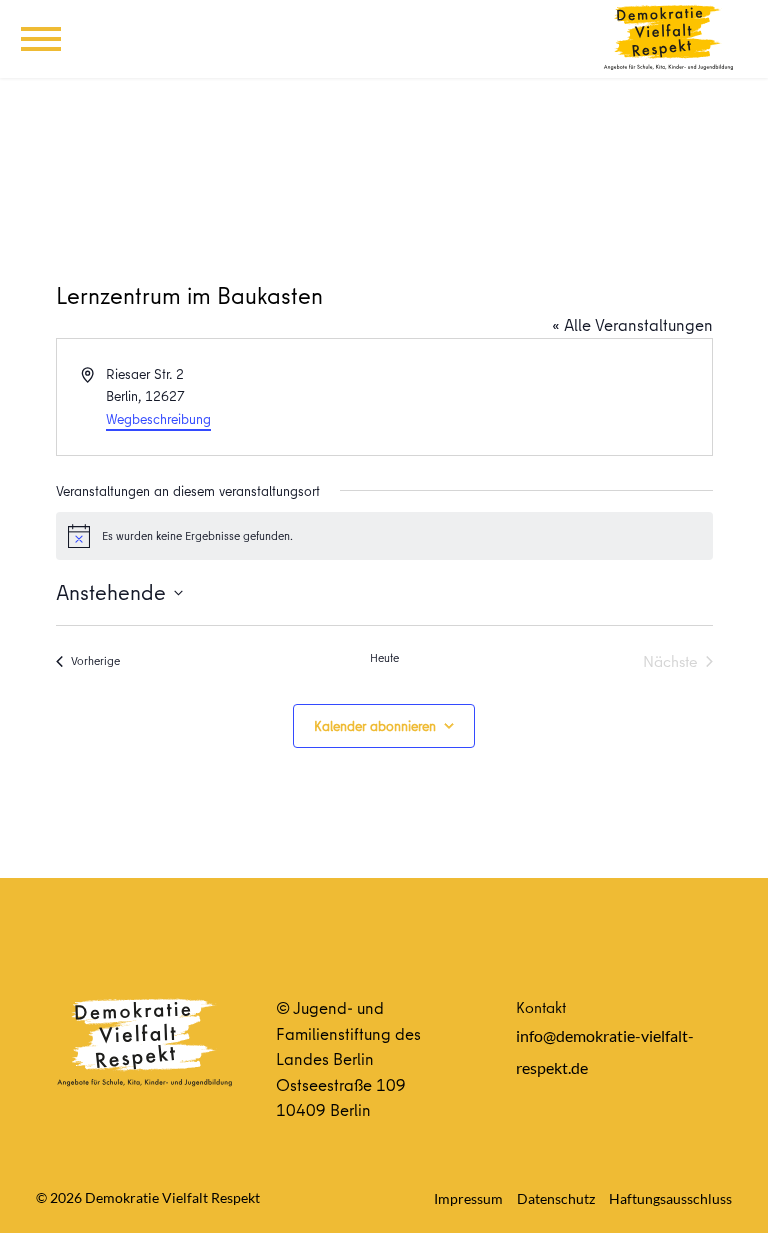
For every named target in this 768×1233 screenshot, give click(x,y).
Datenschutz (556, 1198)
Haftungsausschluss (670, 1198)
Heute (384, 658)
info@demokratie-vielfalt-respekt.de (605, 1051)
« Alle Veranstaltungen (632, 324)
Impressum (468, 1198)
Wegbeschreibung (158, 419)
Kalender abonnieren (375, 726)
